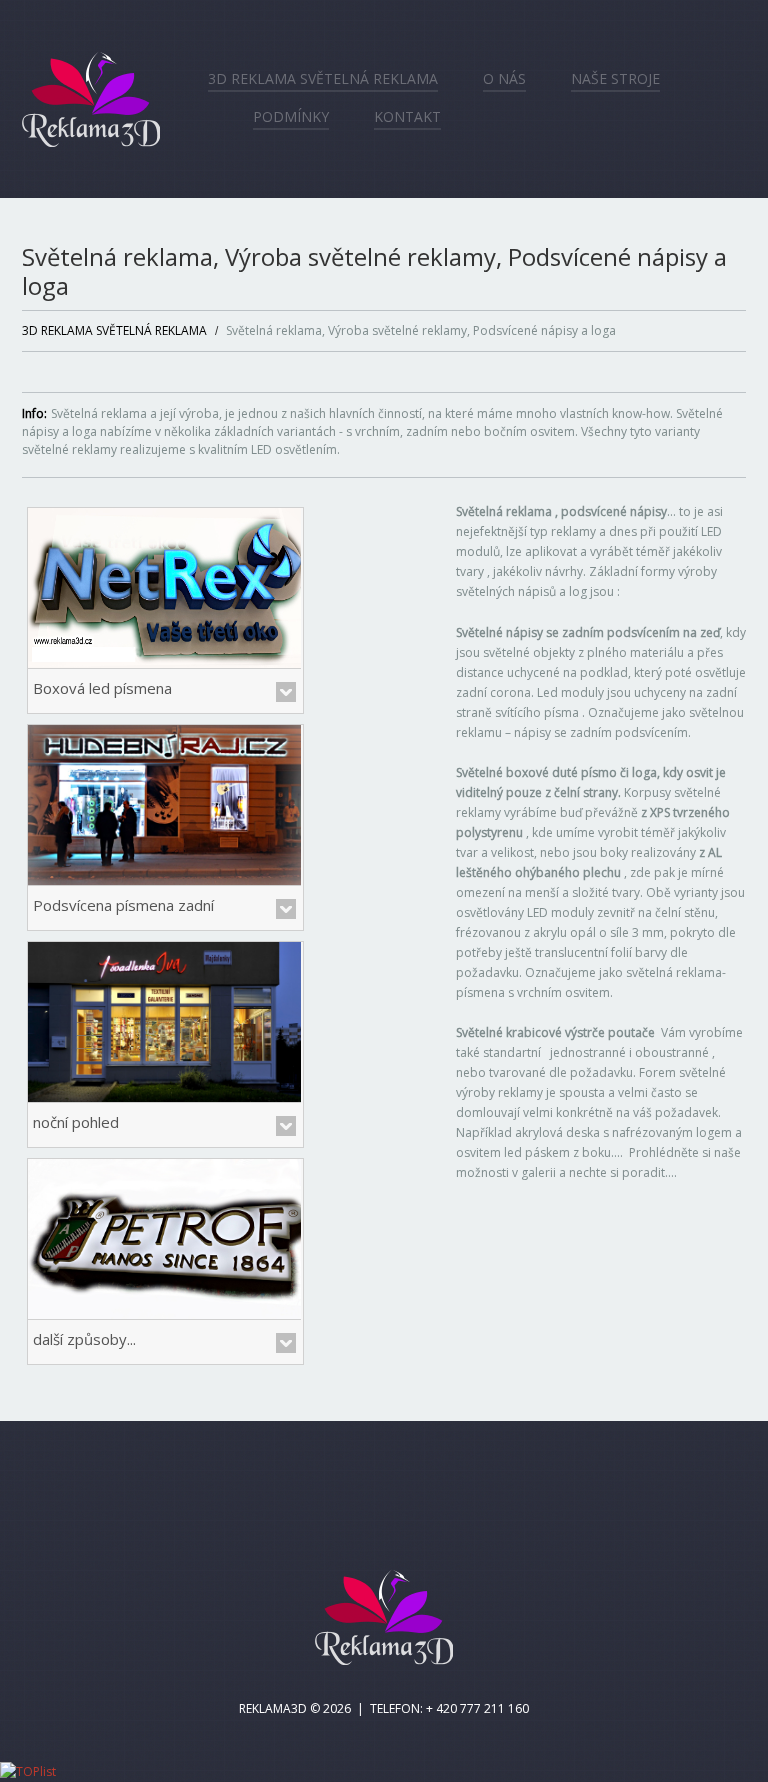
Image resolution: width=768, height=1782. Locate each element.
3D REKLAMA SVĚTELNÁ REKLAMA (323, 79)
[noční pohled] (164, 1020)
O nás (504, 79)
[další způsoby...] (164, 1237)
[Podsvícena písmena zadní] (164, 803)
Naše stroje (615, 79)
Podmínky (291, 117)
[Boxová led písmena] (164, 586)
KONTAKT (407, 117)
